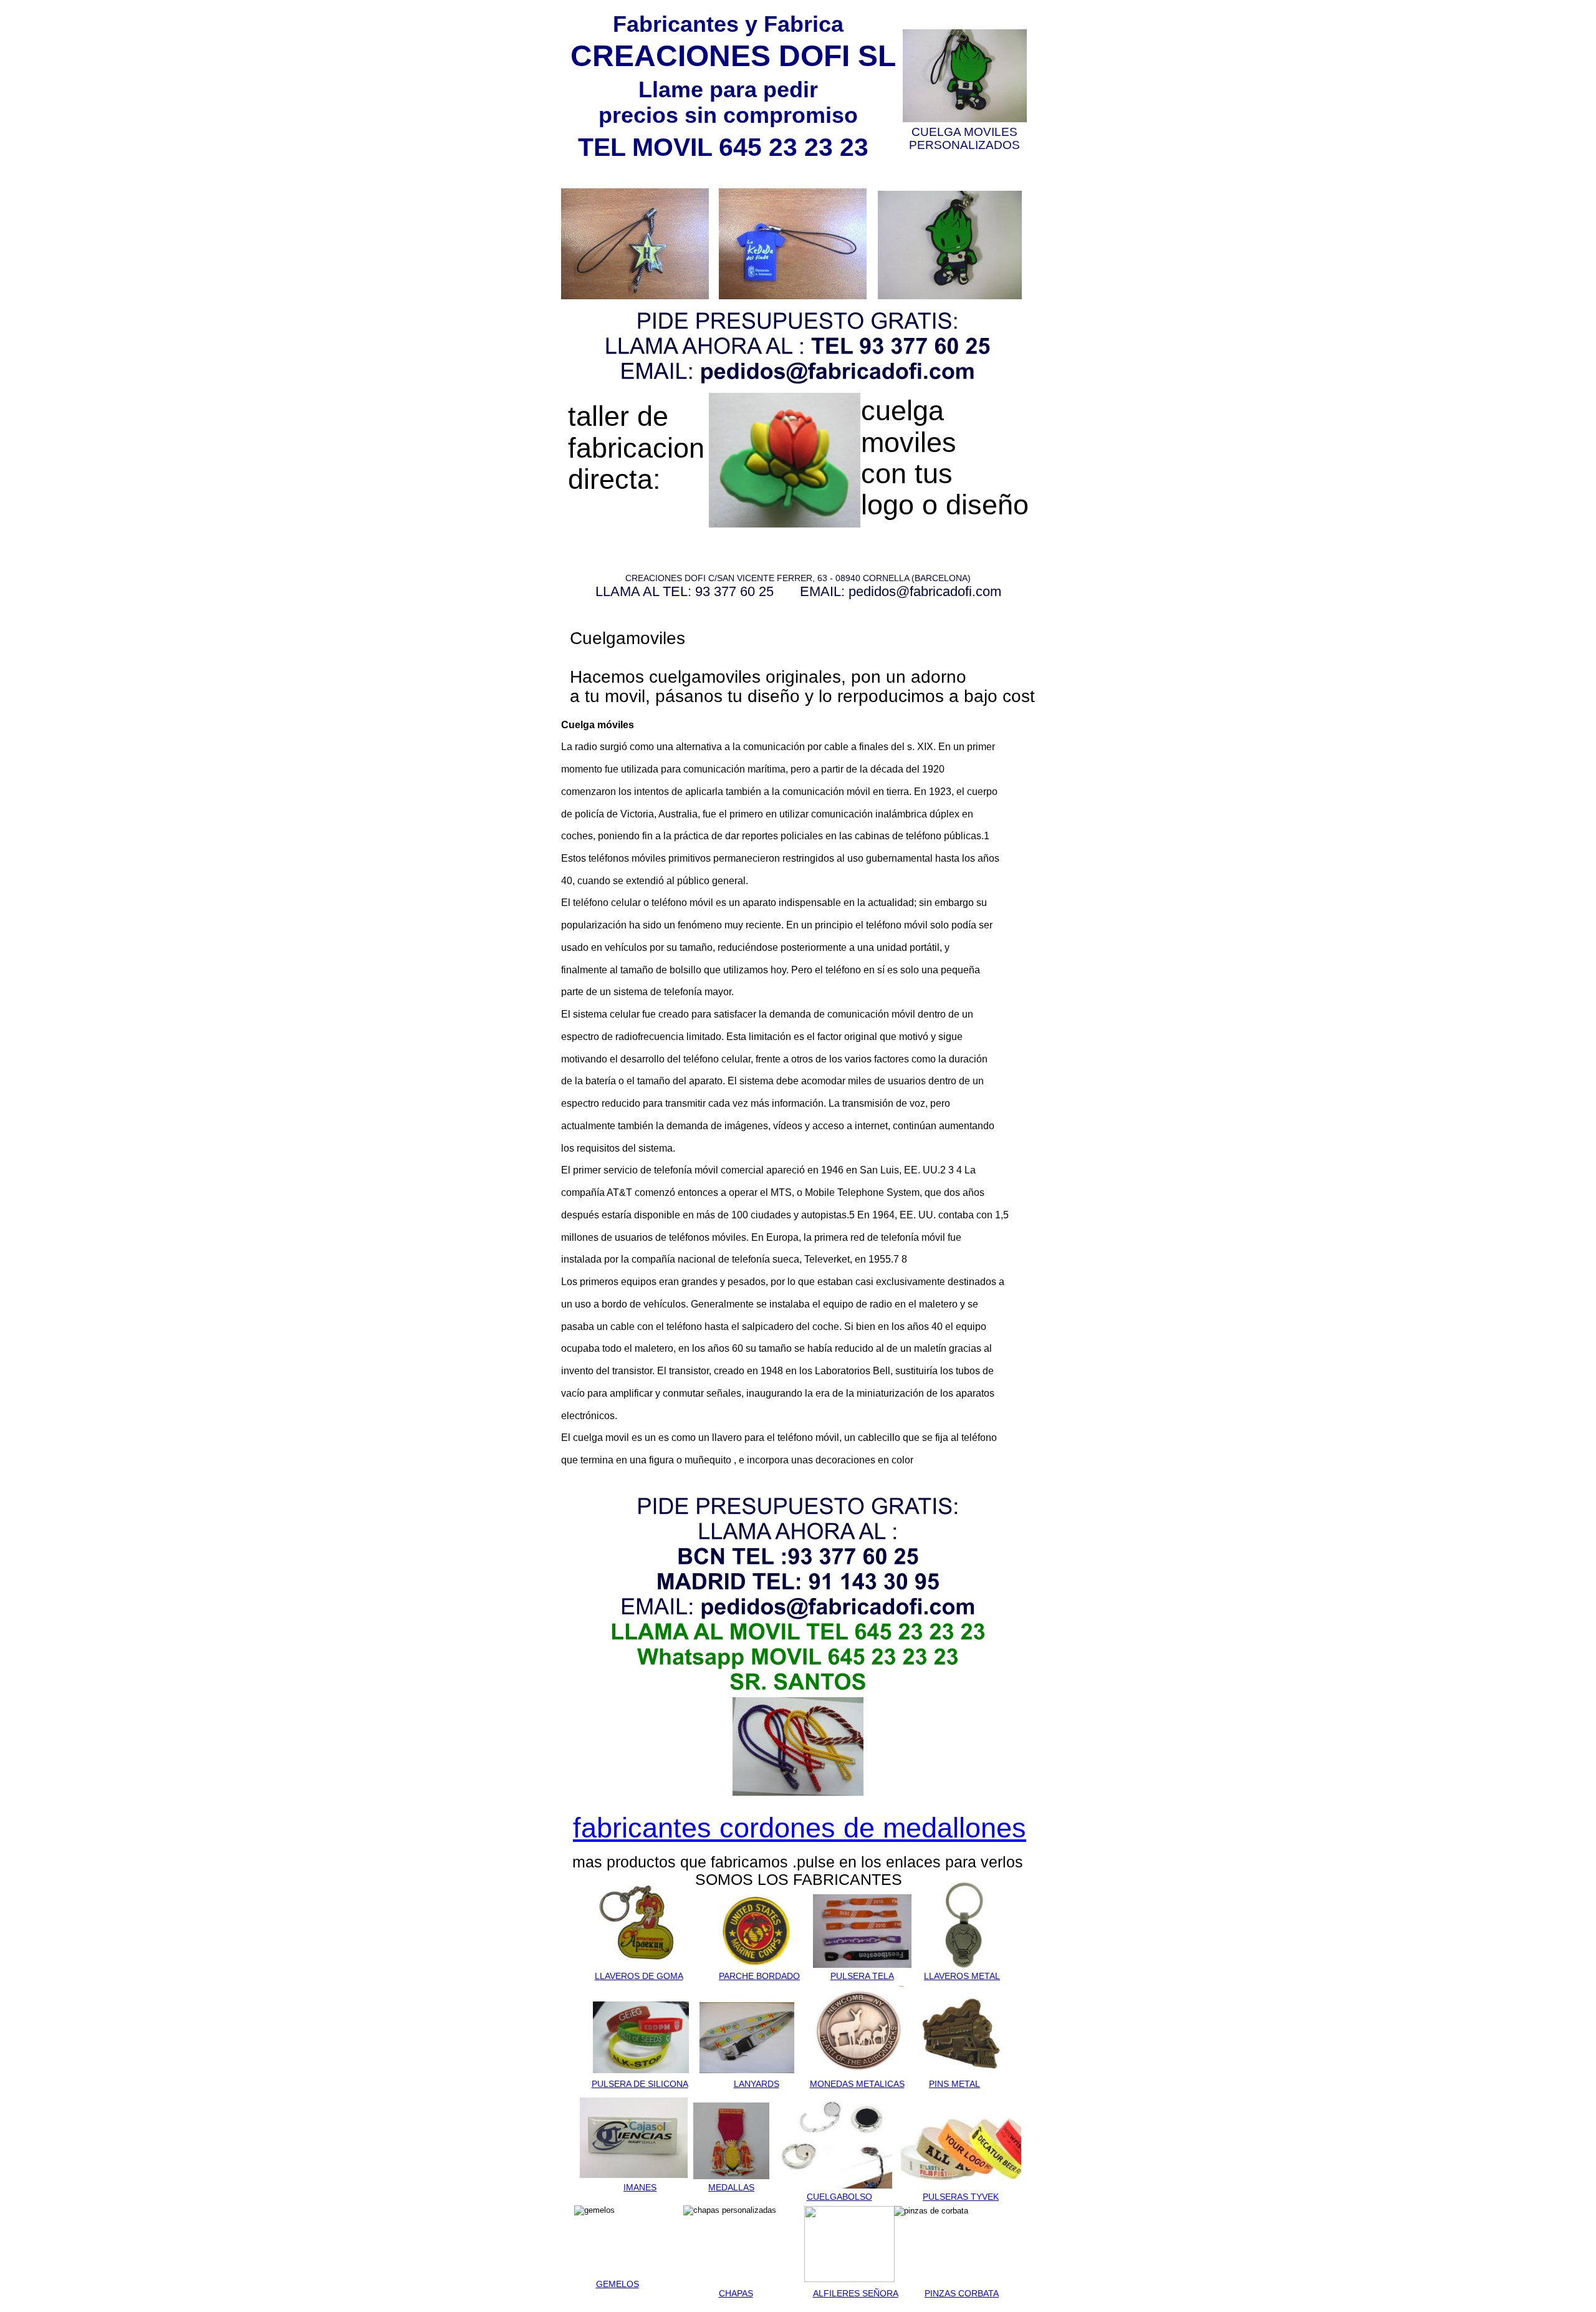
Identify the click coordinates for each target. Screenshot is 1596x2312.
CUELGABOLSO (839, 2197)
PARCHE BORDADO (759, 1976)
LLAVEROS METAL (962, 1976)
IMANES (640, 2187)
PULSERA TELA (862, 1976)
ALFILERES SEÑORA (856, 2293)
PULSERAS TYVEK (961, 2197)
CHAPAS (736, 2293)
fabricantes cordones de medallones (800, 1828)
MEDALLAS (731, 2187)
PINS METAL (954, 2084)
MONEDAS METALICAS (857, 2084)
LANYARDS (757, 2084)
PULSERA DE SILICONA (640, 2084)
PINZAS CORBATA (962, 2293)
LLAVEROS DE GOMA (639, 1976)
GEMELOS (618, 2284)
